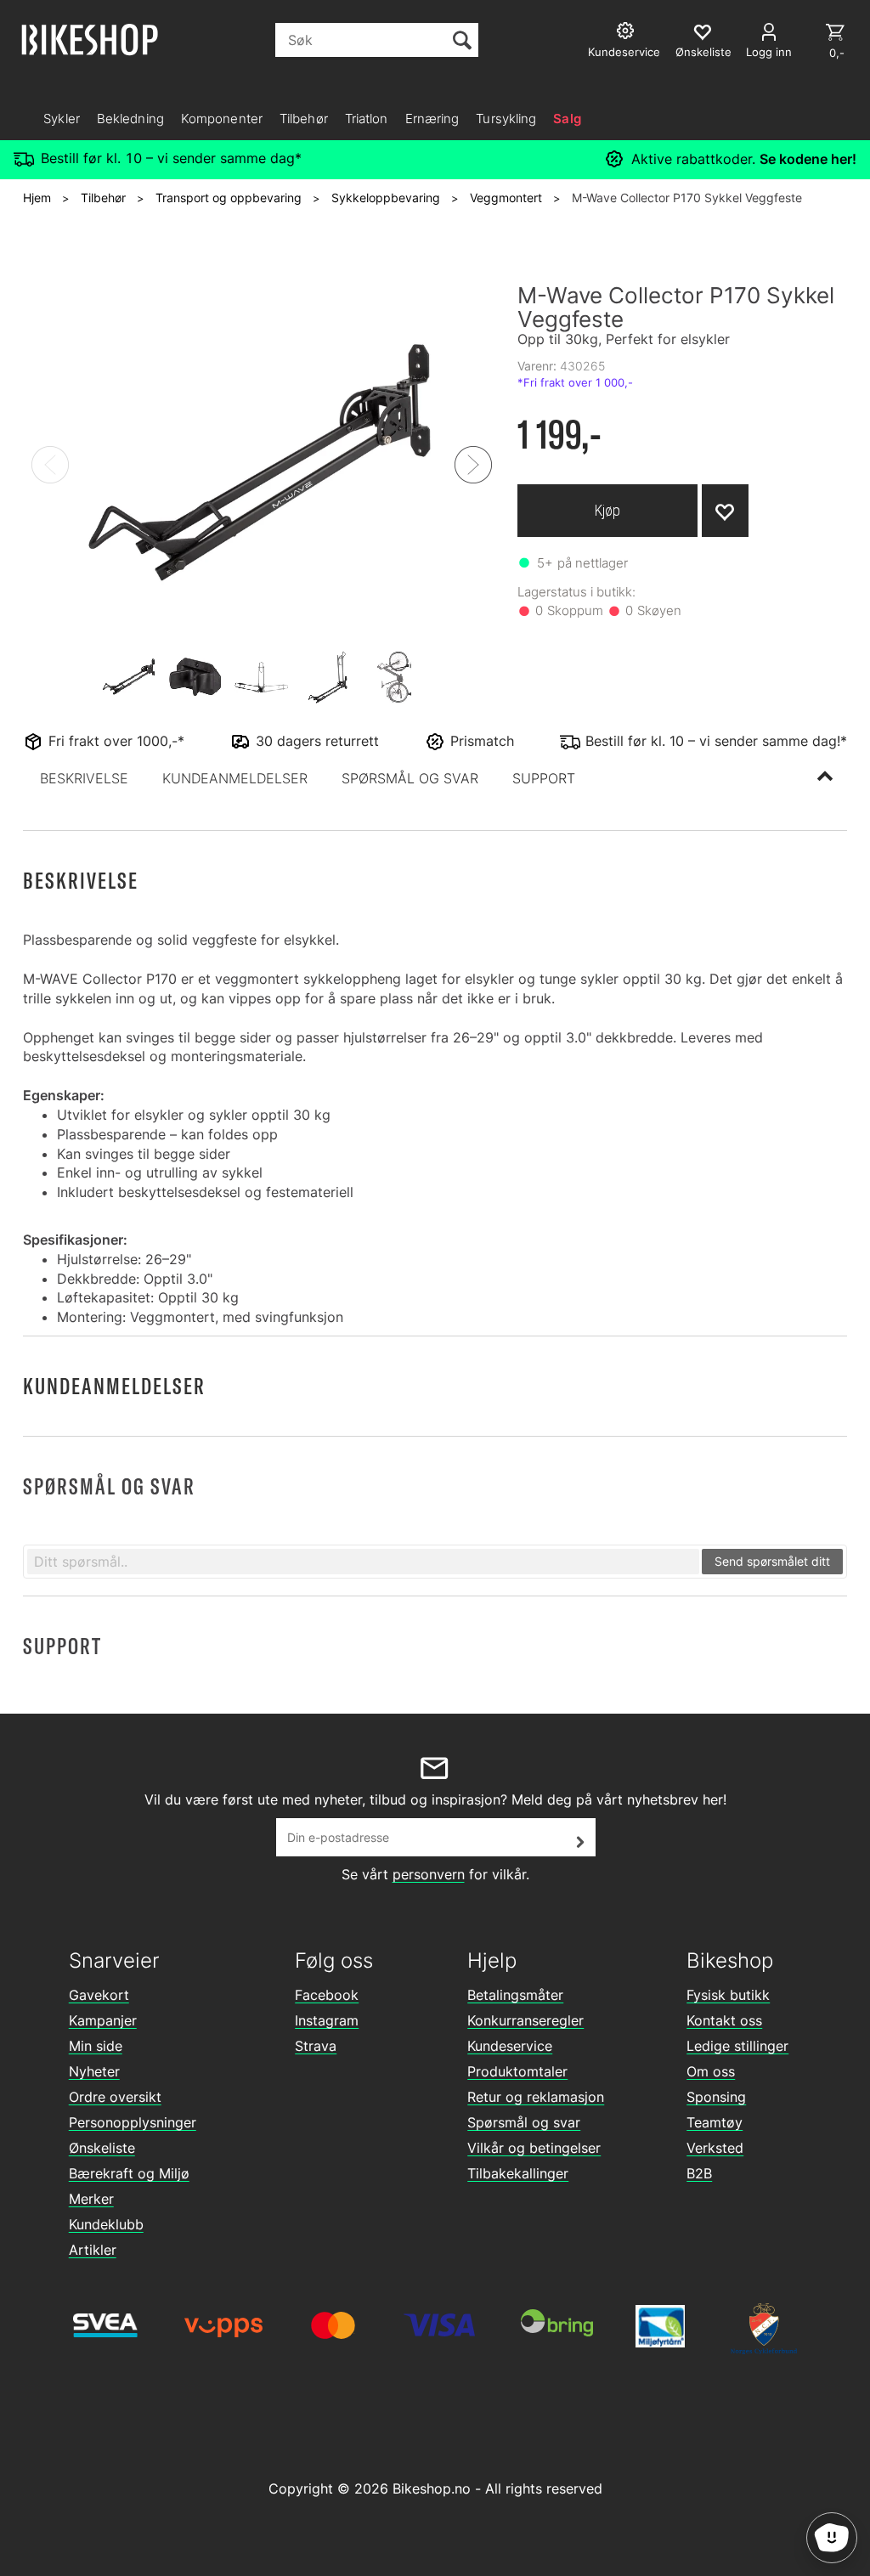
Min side (96, 2046)
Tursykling (506, 119)
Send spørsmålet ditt (772, 1561)
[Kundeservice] (627, 33)
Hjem (37, 198)
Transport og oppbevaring (229, 198)
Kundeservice (510, 2046)
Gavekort (99, 1995)
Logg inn (769, 52)
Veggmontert (506, 198)
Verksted (715, 2148)
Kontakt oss (724, 2020)
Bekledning (130, 119)
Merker (91, 2199)
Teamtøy (715, 2122)
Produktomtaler (517, 2071)
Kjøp (607, 510)
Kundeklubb (106, 2224)
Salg (567, 119)
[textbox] (363, 1562)
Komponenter (222, 119)
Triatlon (367, 119)
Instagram (327, 2020)
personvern (429, 1874)
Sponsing (716, 2097)
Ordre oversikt (115, 2097)
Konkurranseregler (525, 2020)
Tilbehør (304, 119)
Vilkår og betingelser (534, 2148)
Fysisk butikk (728, 1995)
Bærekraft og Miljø (129, 2173)
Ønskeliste (102, 2148)
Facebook (327, 1995)
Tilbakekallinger (518, 2173)
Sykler (62, 119)
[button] (84, 778)
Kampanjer (103, 2020)
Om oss (711, 2071)
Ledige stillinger (737, 2046)
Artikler (93, 2250)
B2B (699, 2173)
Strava (316, 2046)
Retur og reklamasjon (536, 2097)
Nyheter (94, 2071)
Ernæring (432, 119)
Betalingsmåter (515, 1995)
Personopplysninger (133, 2122)
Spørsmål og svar (524, 2122)
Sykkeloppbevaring (386, 198)
